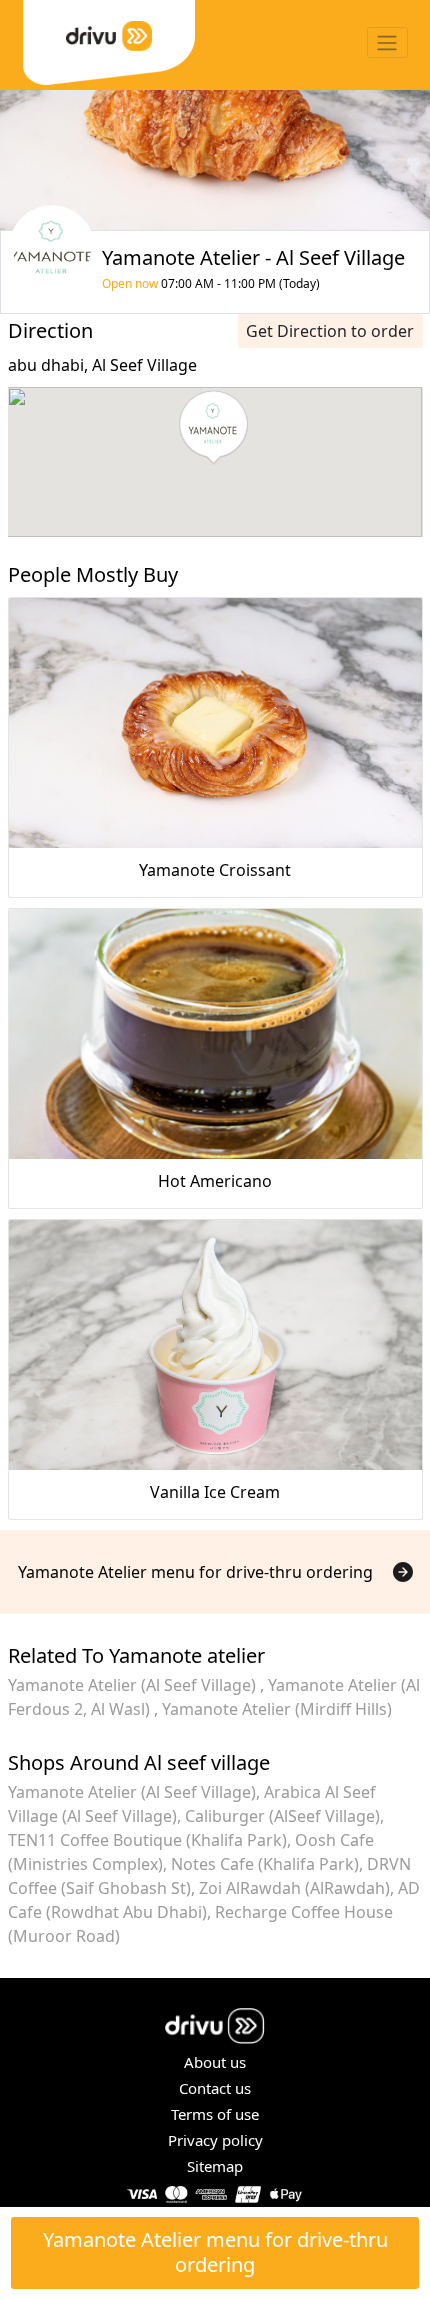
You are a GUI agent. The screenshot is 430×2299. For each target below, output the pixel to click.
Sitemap (215, 2166)
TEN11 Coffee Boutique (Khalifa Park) (147, 1840)
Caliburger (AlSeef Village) (282, 1816)
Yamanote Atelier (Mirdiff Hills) (277, 1709)
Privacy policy (215, 2140)
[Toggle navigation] (387, 42)
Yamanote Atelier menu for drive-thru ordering (215, 2252)
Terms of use (215, 2114)
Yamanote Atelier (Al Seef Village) (134, 1685)
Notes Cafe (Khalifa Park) (265, 1864)
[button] (213, 428)
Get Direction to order (330, 331)
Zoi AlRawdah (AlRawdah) (294, 1888)
